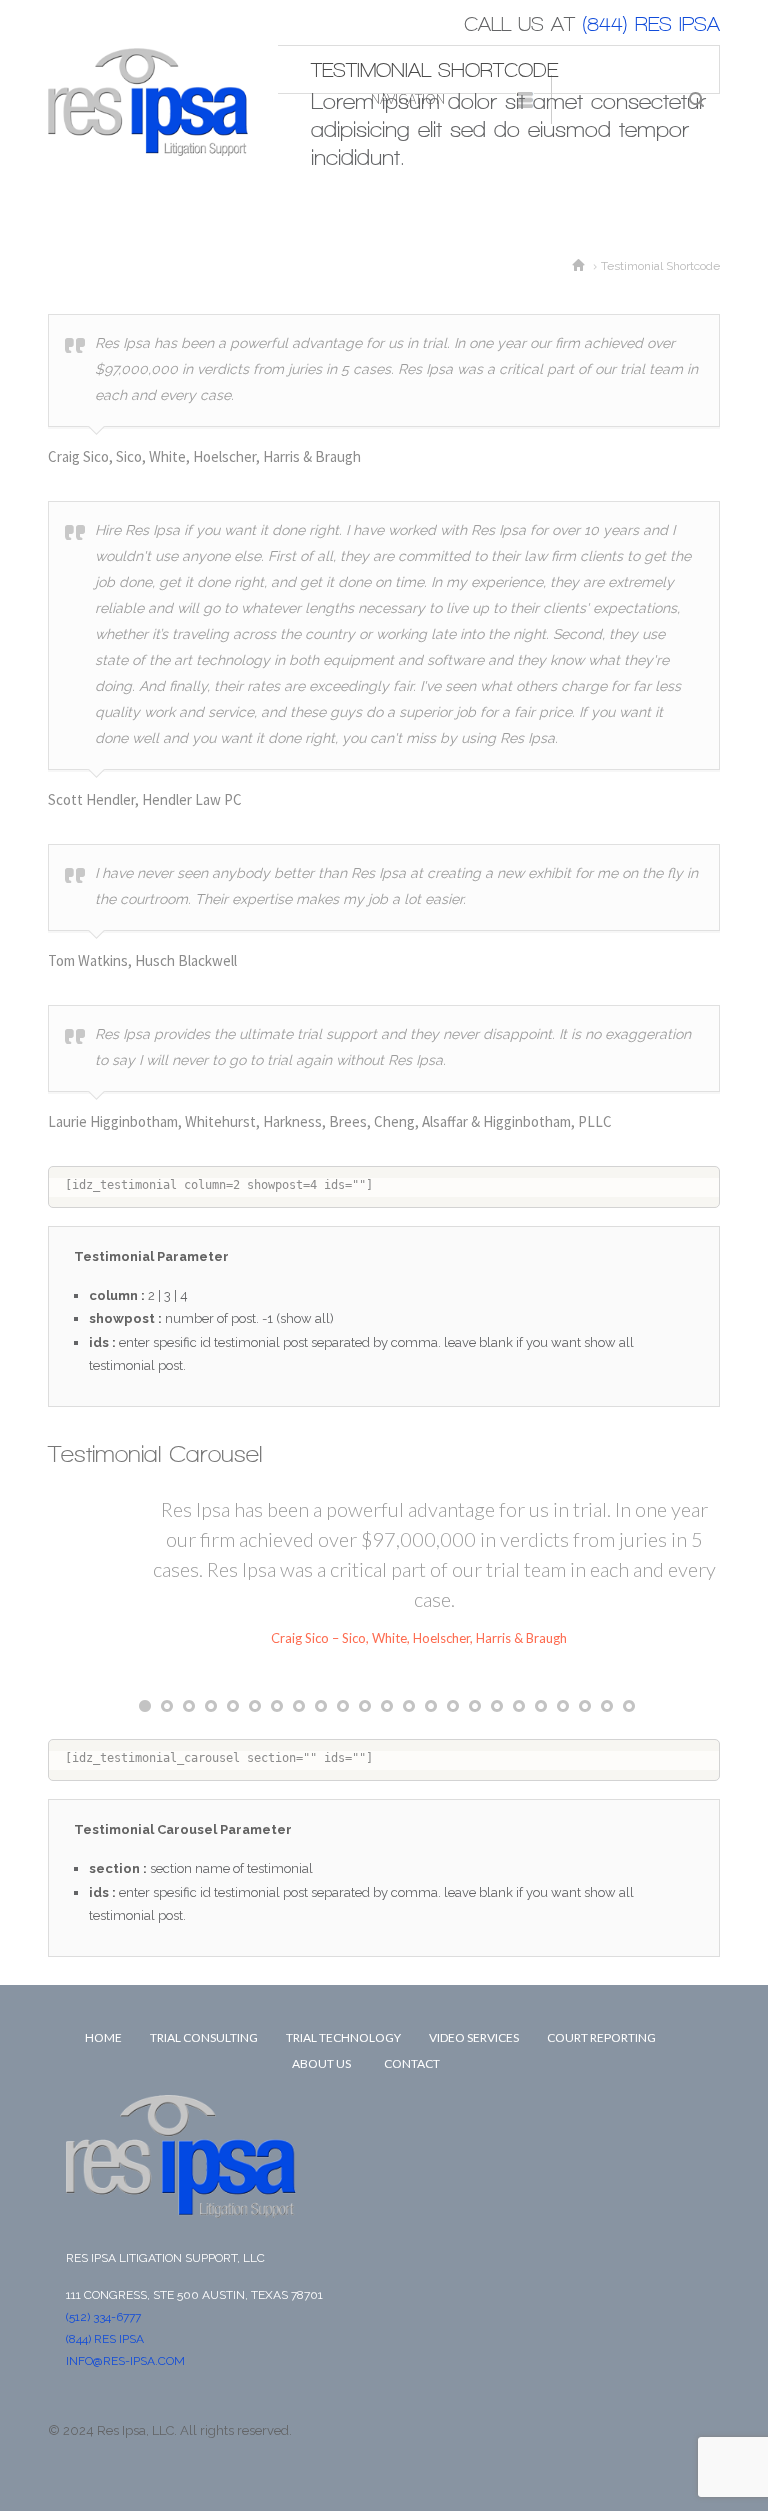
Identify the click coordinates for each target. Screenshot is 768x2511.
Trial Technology (343, 2037)
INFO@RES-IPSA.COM (125, 2361)
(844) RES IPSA (105, 2339)
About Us (321, 2063)
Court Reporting (601, 2037)
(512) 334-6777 (103, 2317)
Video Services (474, 2037)
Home (103, 2037)
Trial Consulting (204, 2037)
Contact (412, 2063)
